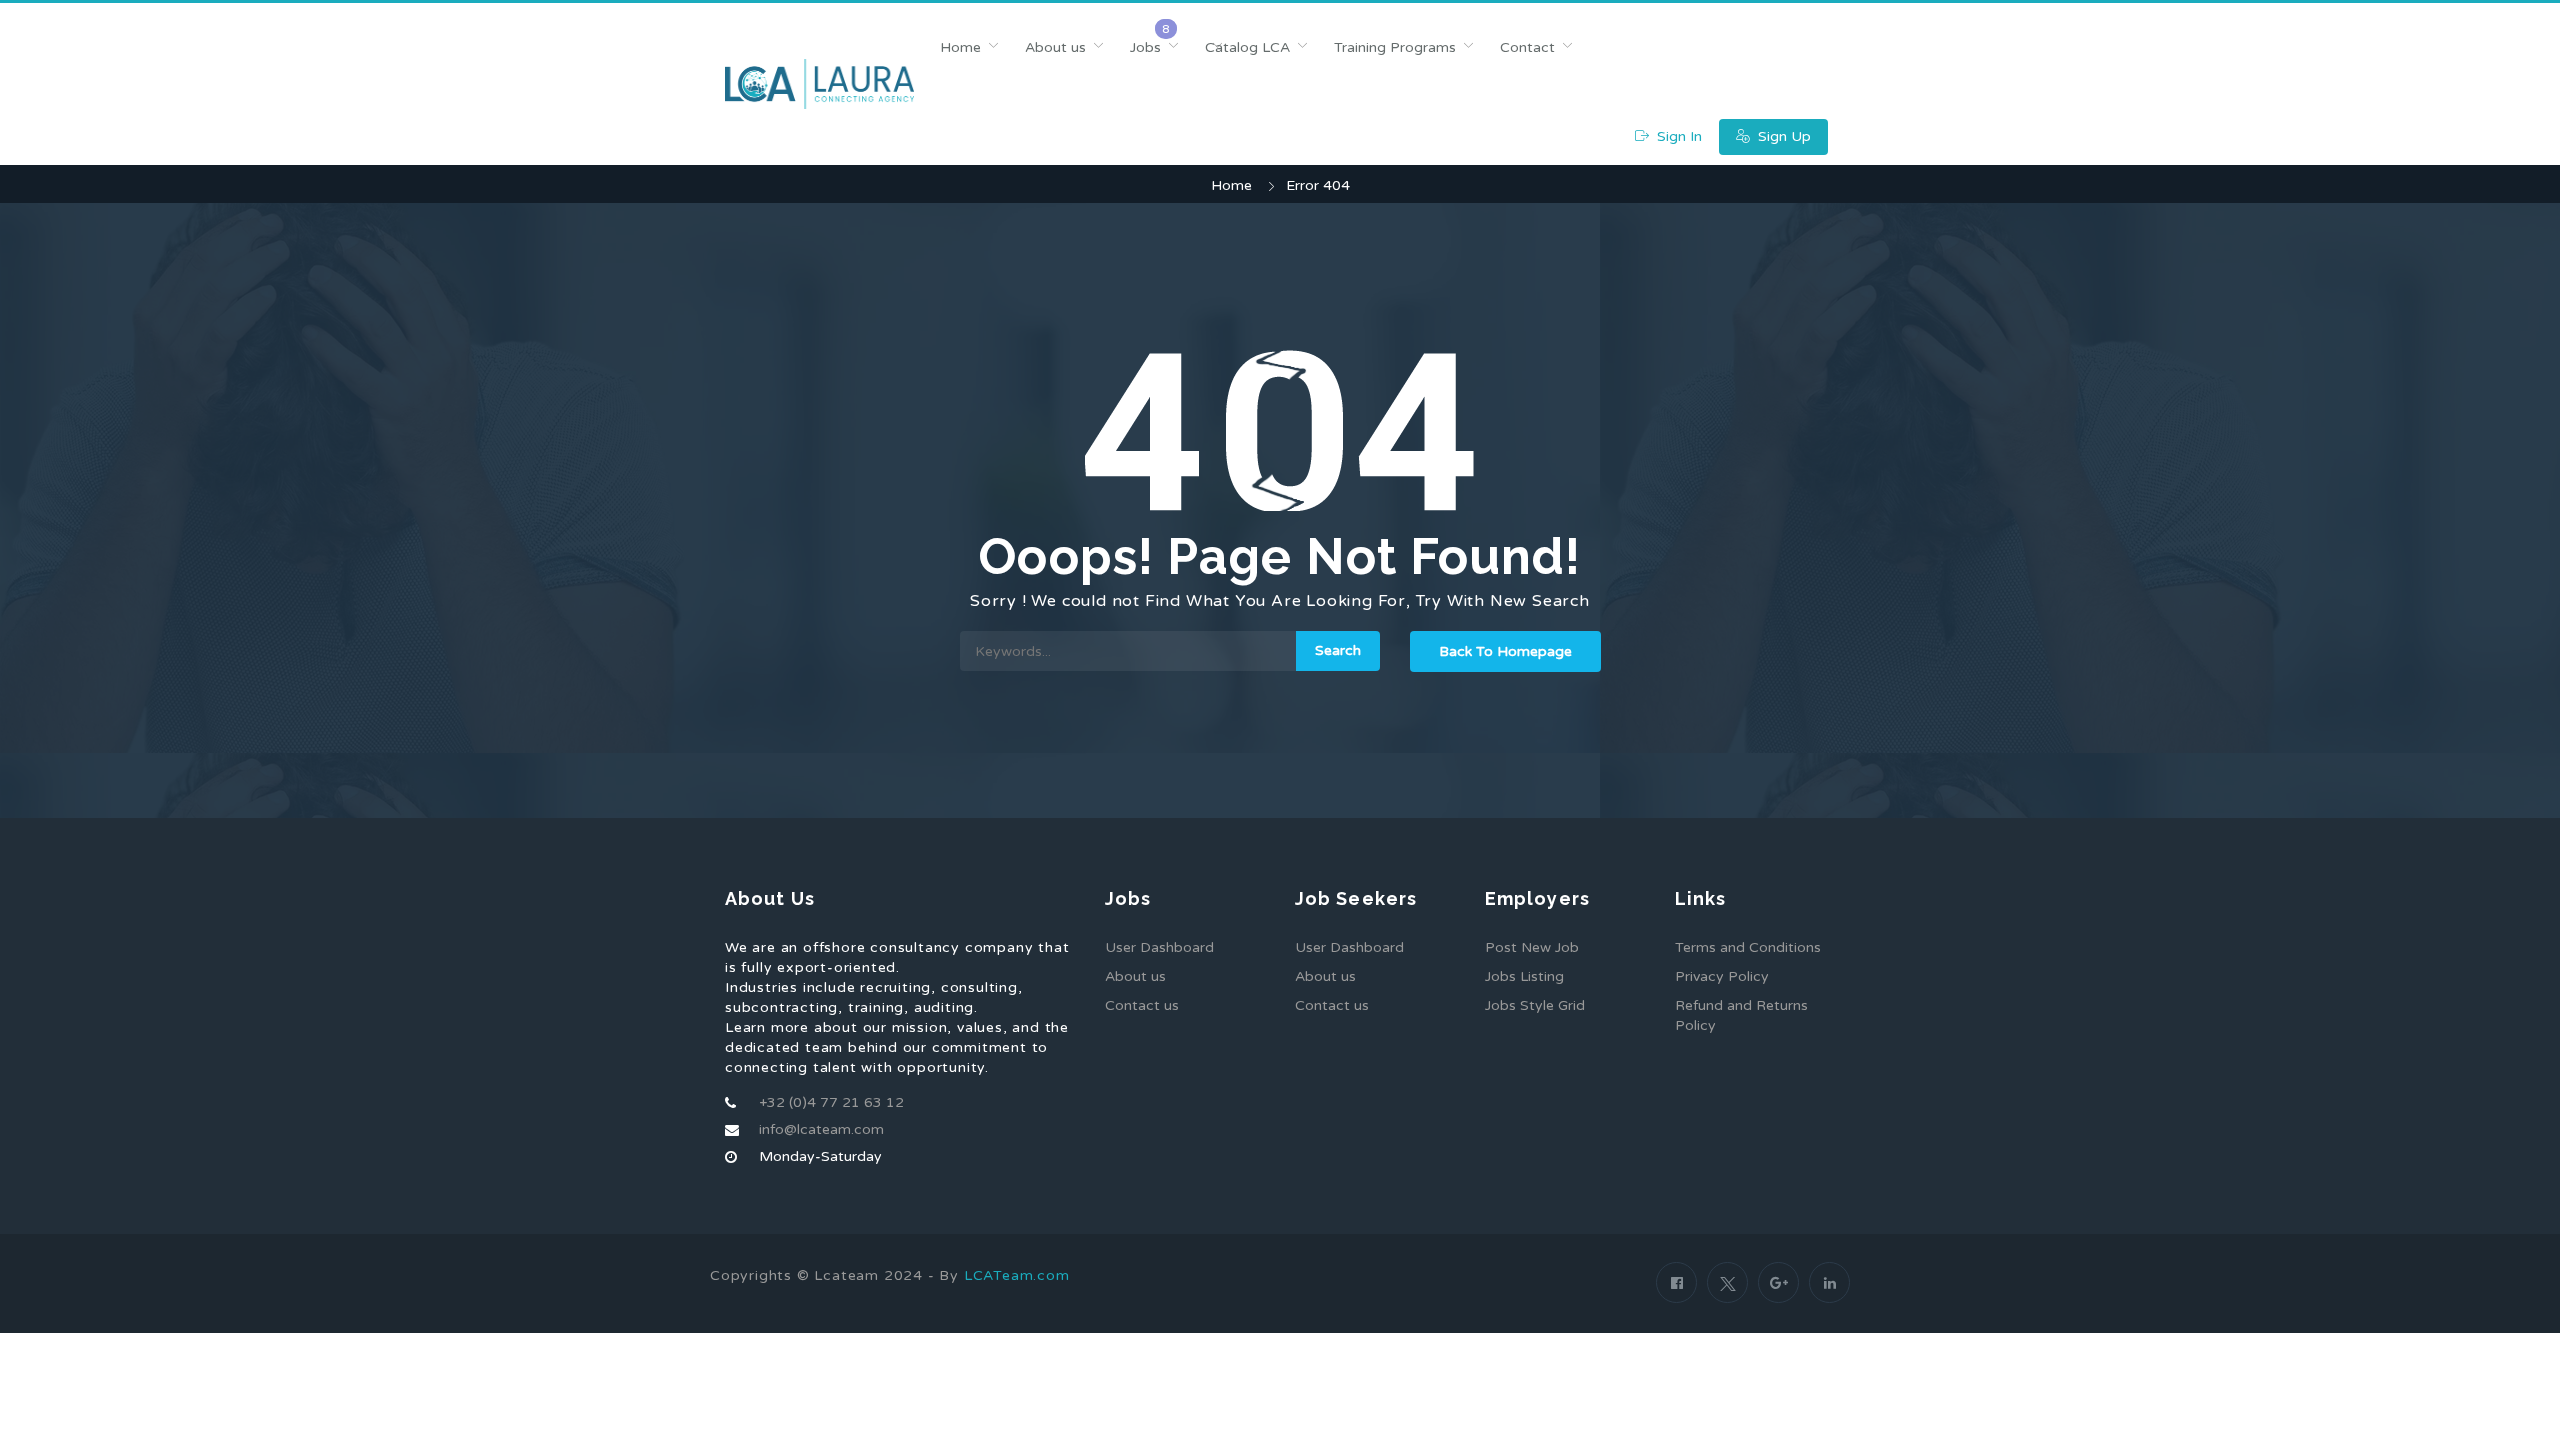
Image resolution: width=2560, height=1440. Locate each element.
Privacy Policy (1722, 976)
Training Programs (1395, 47)
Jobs (1145, 47)
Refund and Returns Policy (1741, 1015)
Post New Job (1532, 947)
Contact (1527, 47)
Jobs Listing (1524, 976)
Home (960, 47)
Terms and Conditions (1748, 947)
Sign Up (1782, 136)
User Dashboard (1159, 947)
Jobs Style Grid (1535, 1005)
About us (1055, 47)
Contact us (1142, 1005)
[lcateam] (819, 84)
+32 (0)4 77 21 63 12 (831, 1102)
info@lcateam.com (821, 1129)
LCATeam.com (1017, 1275)
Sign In (1677, 136)
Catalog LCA (1247, 47)
